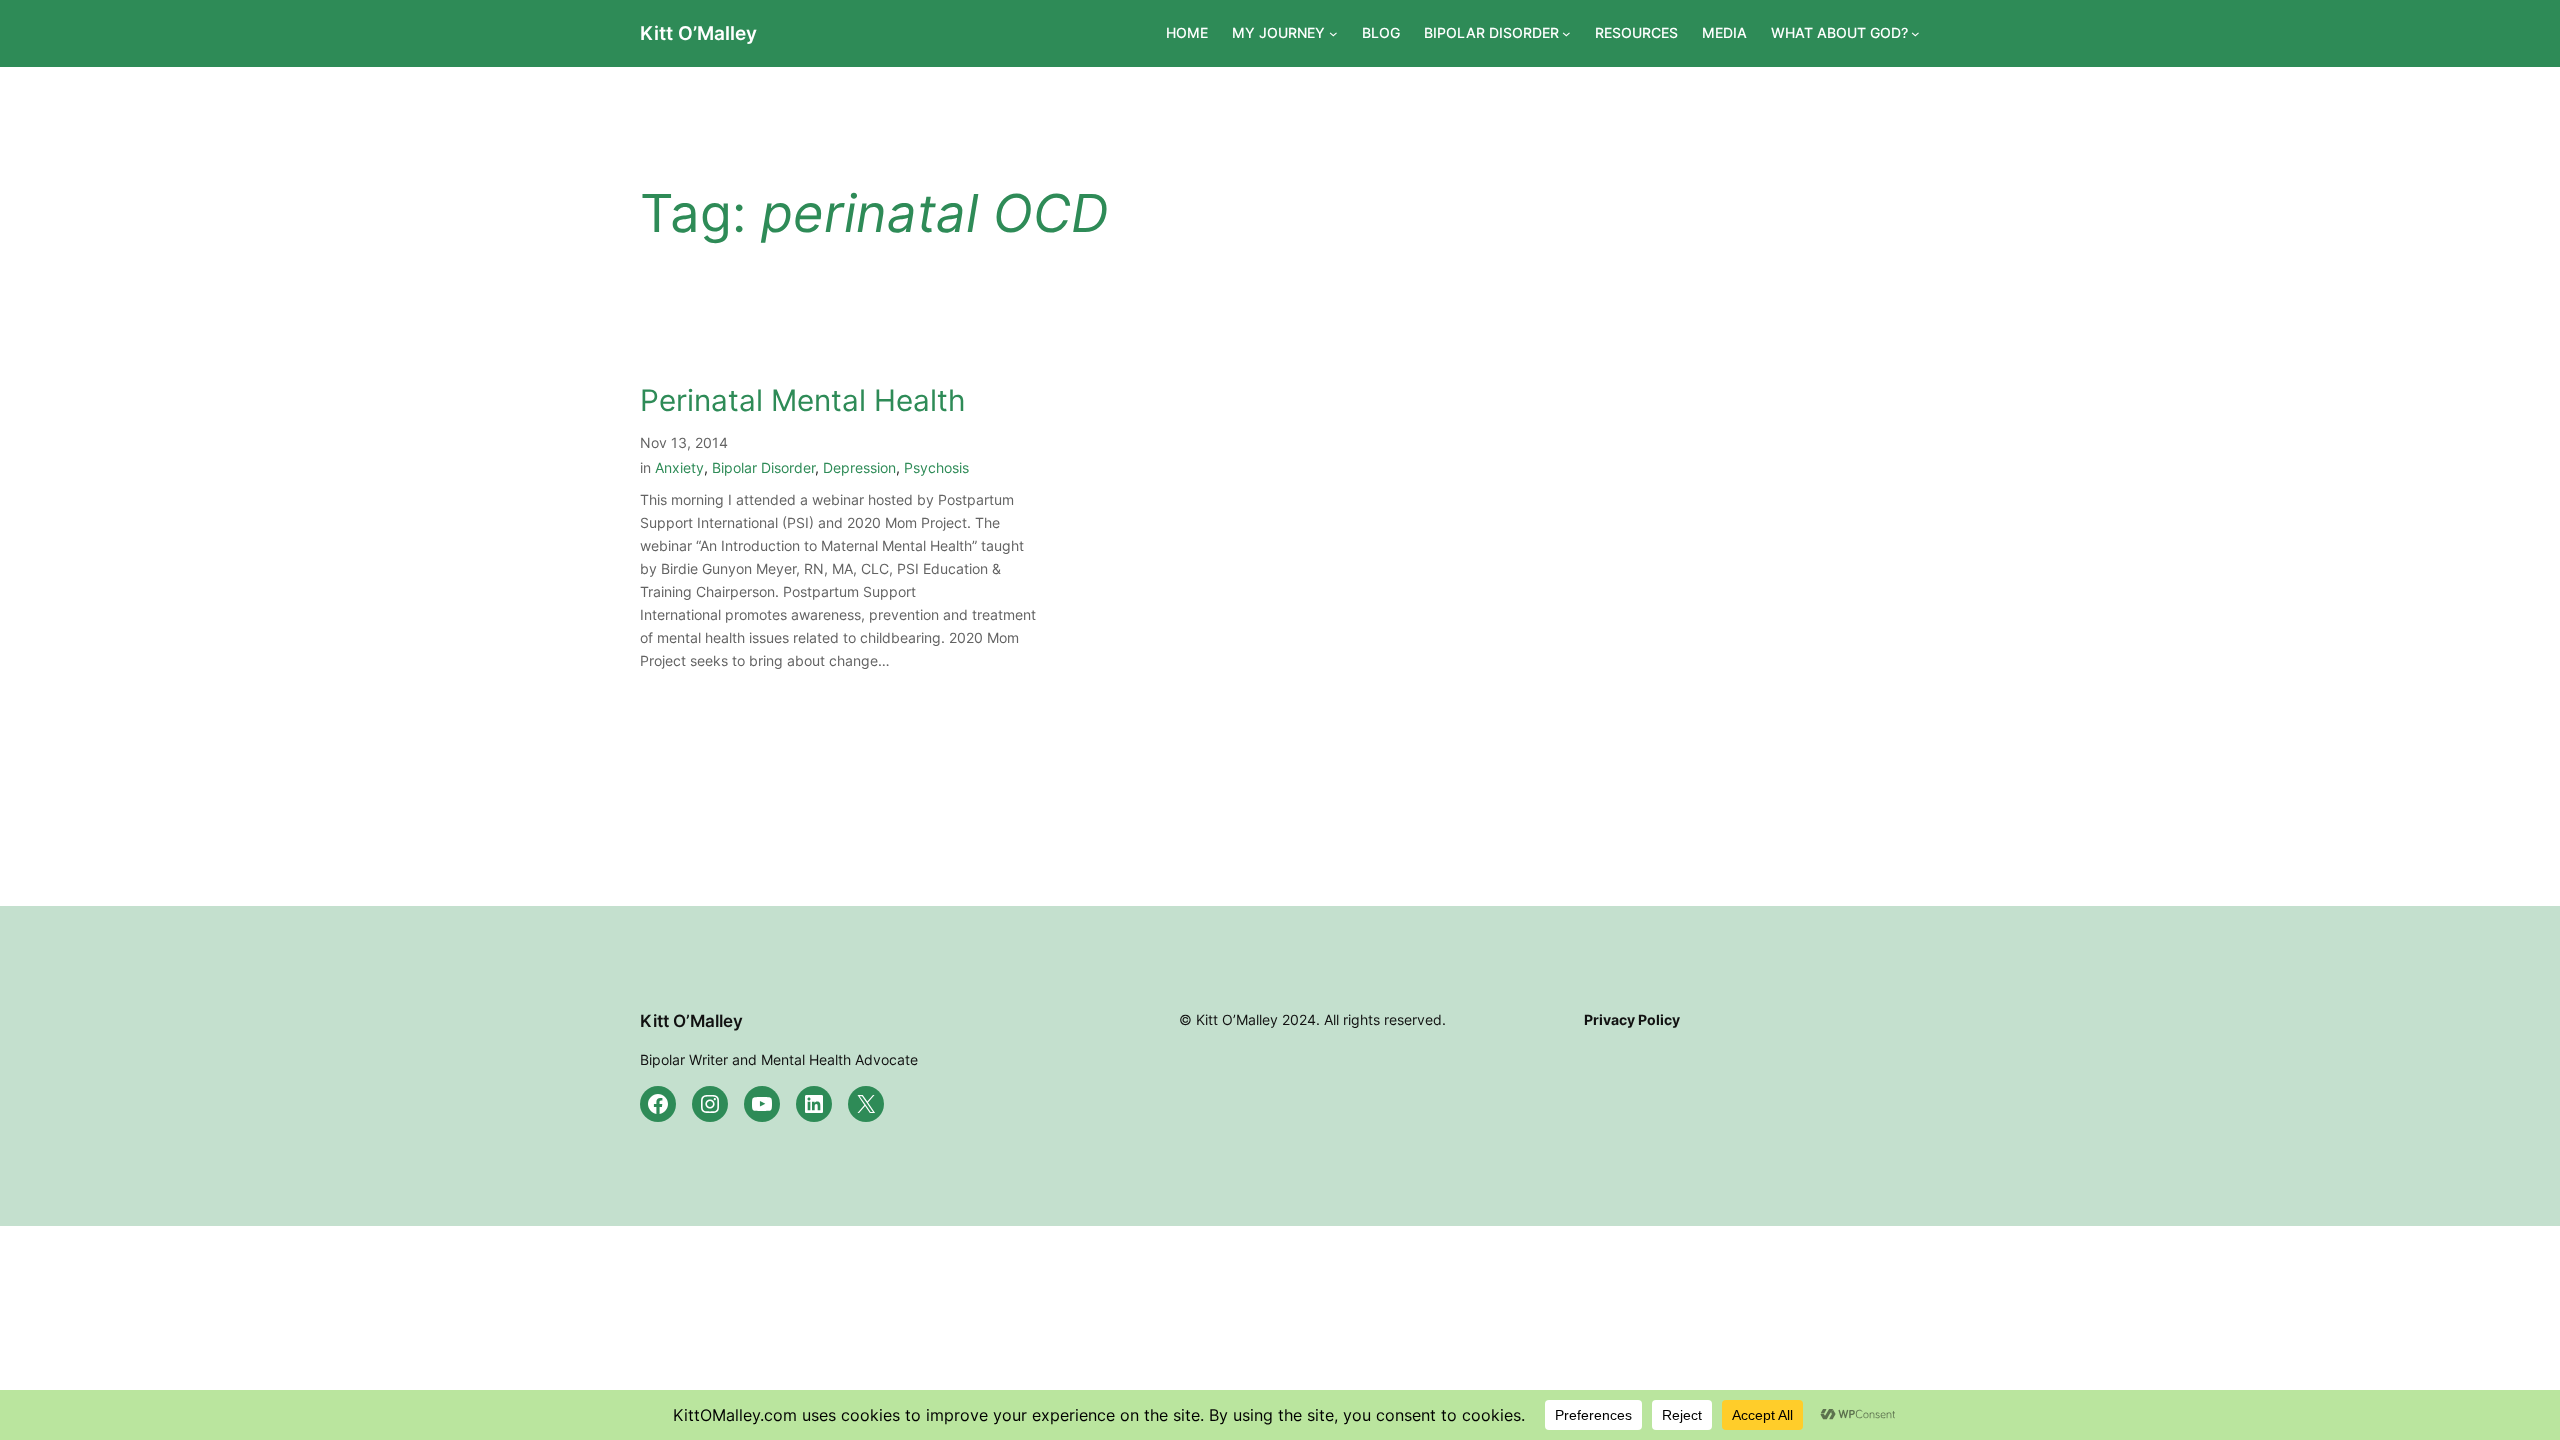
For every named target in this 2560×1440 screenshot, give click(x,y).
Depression (859, 467)
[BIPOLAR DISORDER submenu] (1566, 33)
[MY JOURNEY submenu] (1333, 33)
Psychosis (936, 467)
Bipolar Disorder (763, 467)
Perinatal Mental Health (802, 400)
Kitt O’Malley (698, 33)
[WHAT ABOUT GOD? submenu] (1915, 33)
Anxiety (679, 467)
